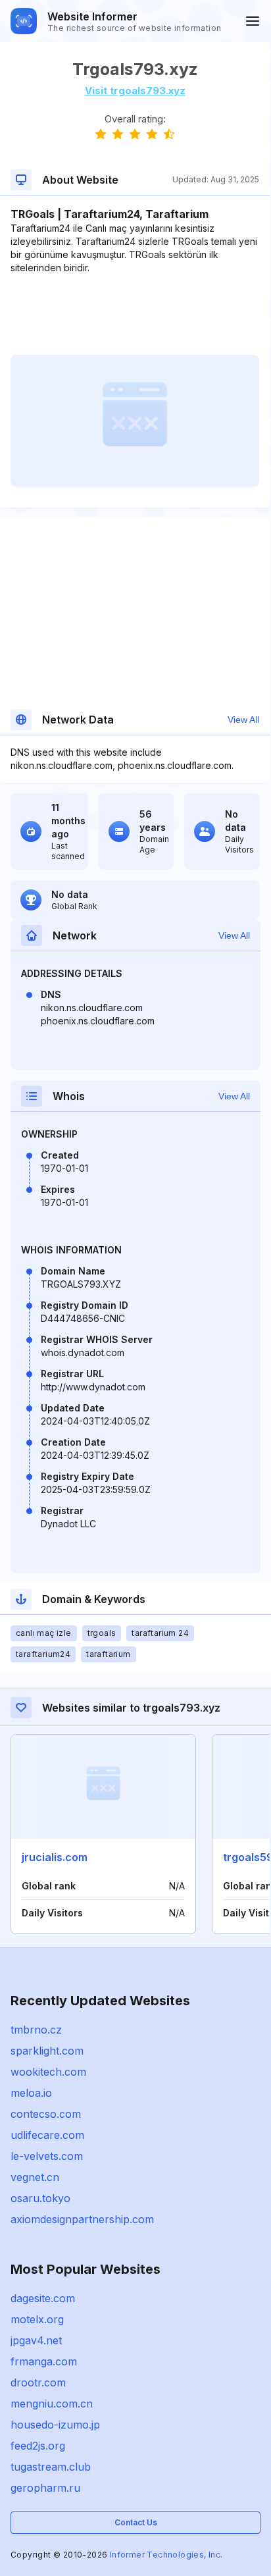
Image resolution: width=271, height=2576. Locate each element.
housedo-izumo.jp (55, 2425)
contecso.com (46, 2114)
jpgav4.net (36, 2340)
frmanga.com (44, 2361)
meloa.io (31, 2093)
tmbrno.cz (36, 2030)
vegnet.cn (35, 2177)
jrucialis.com (55, 1857)
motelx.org (37, 2319)
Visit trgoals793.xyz (135, 91)
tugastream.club (51, 2467)
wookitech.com (48, 2072)
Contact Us (136, 2522)
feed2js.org (38, 2446)
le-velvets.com (47, 2156)
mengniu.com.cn (52, 2404)
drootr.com (38, 2382)
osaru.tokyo (40, 2198)
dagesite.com (43, 2298)
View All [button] (243, 720)
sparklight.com (47, 2051)
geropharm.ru (45, 2488)
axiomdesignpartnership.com (82, 2219)
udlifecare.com (47, 2135)
